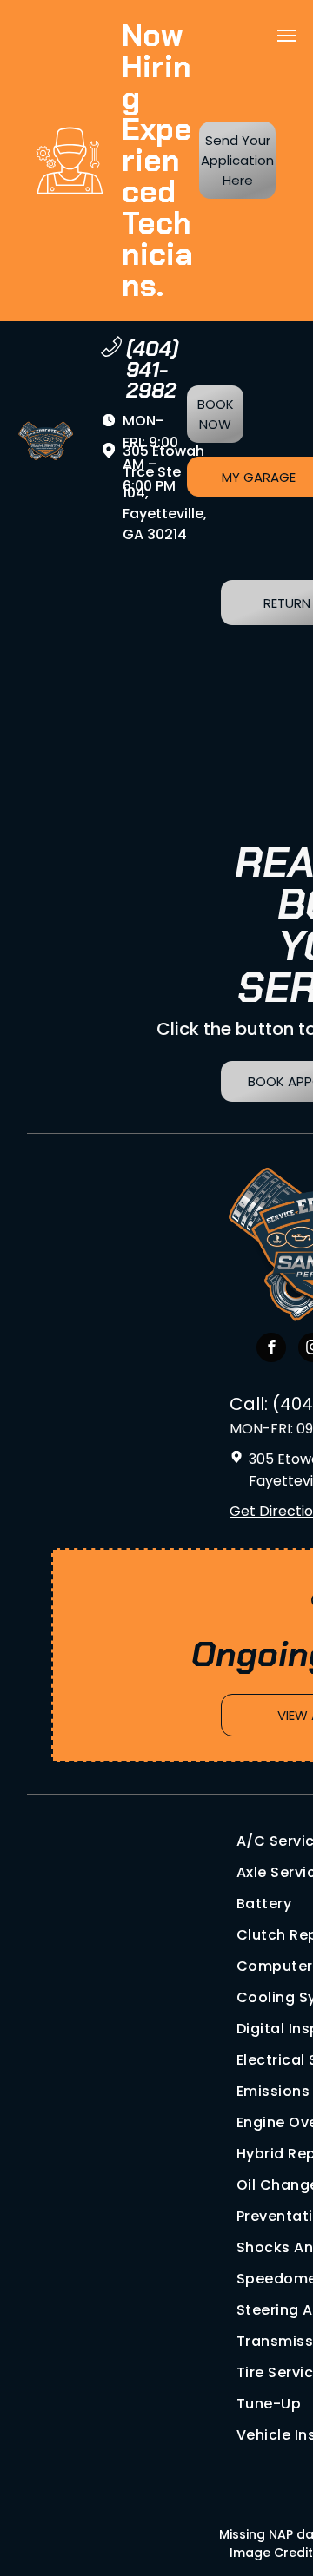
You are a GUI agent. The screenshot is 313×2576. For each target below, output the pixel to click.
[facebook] (271, 1350)
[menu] (287, 36)
